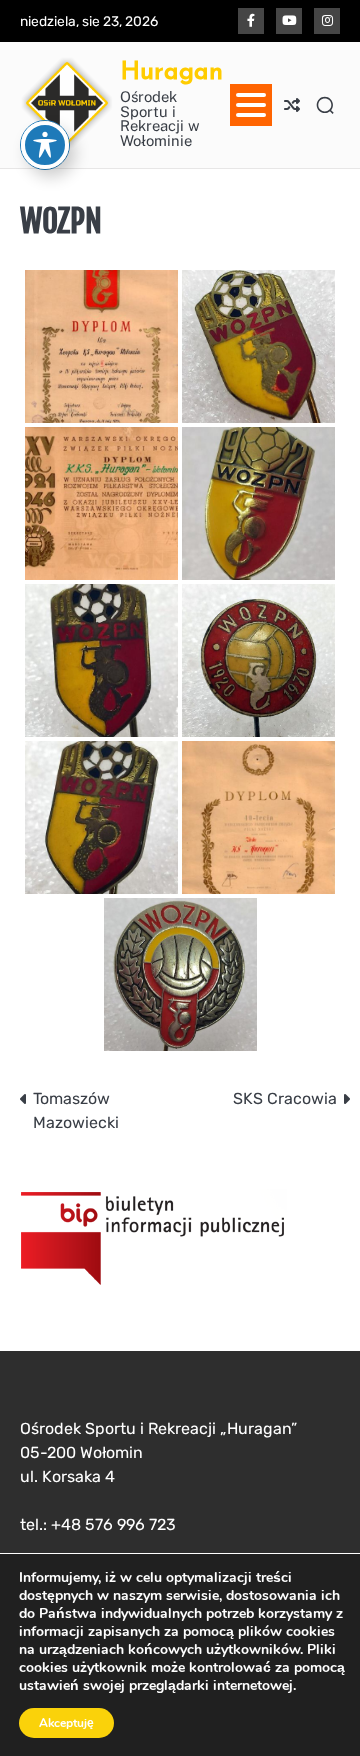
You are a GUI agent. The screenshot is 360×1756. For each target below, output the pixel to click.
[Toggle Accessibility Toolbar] (45, 145)
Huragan (171, 70)
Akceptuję (66, 1723)
